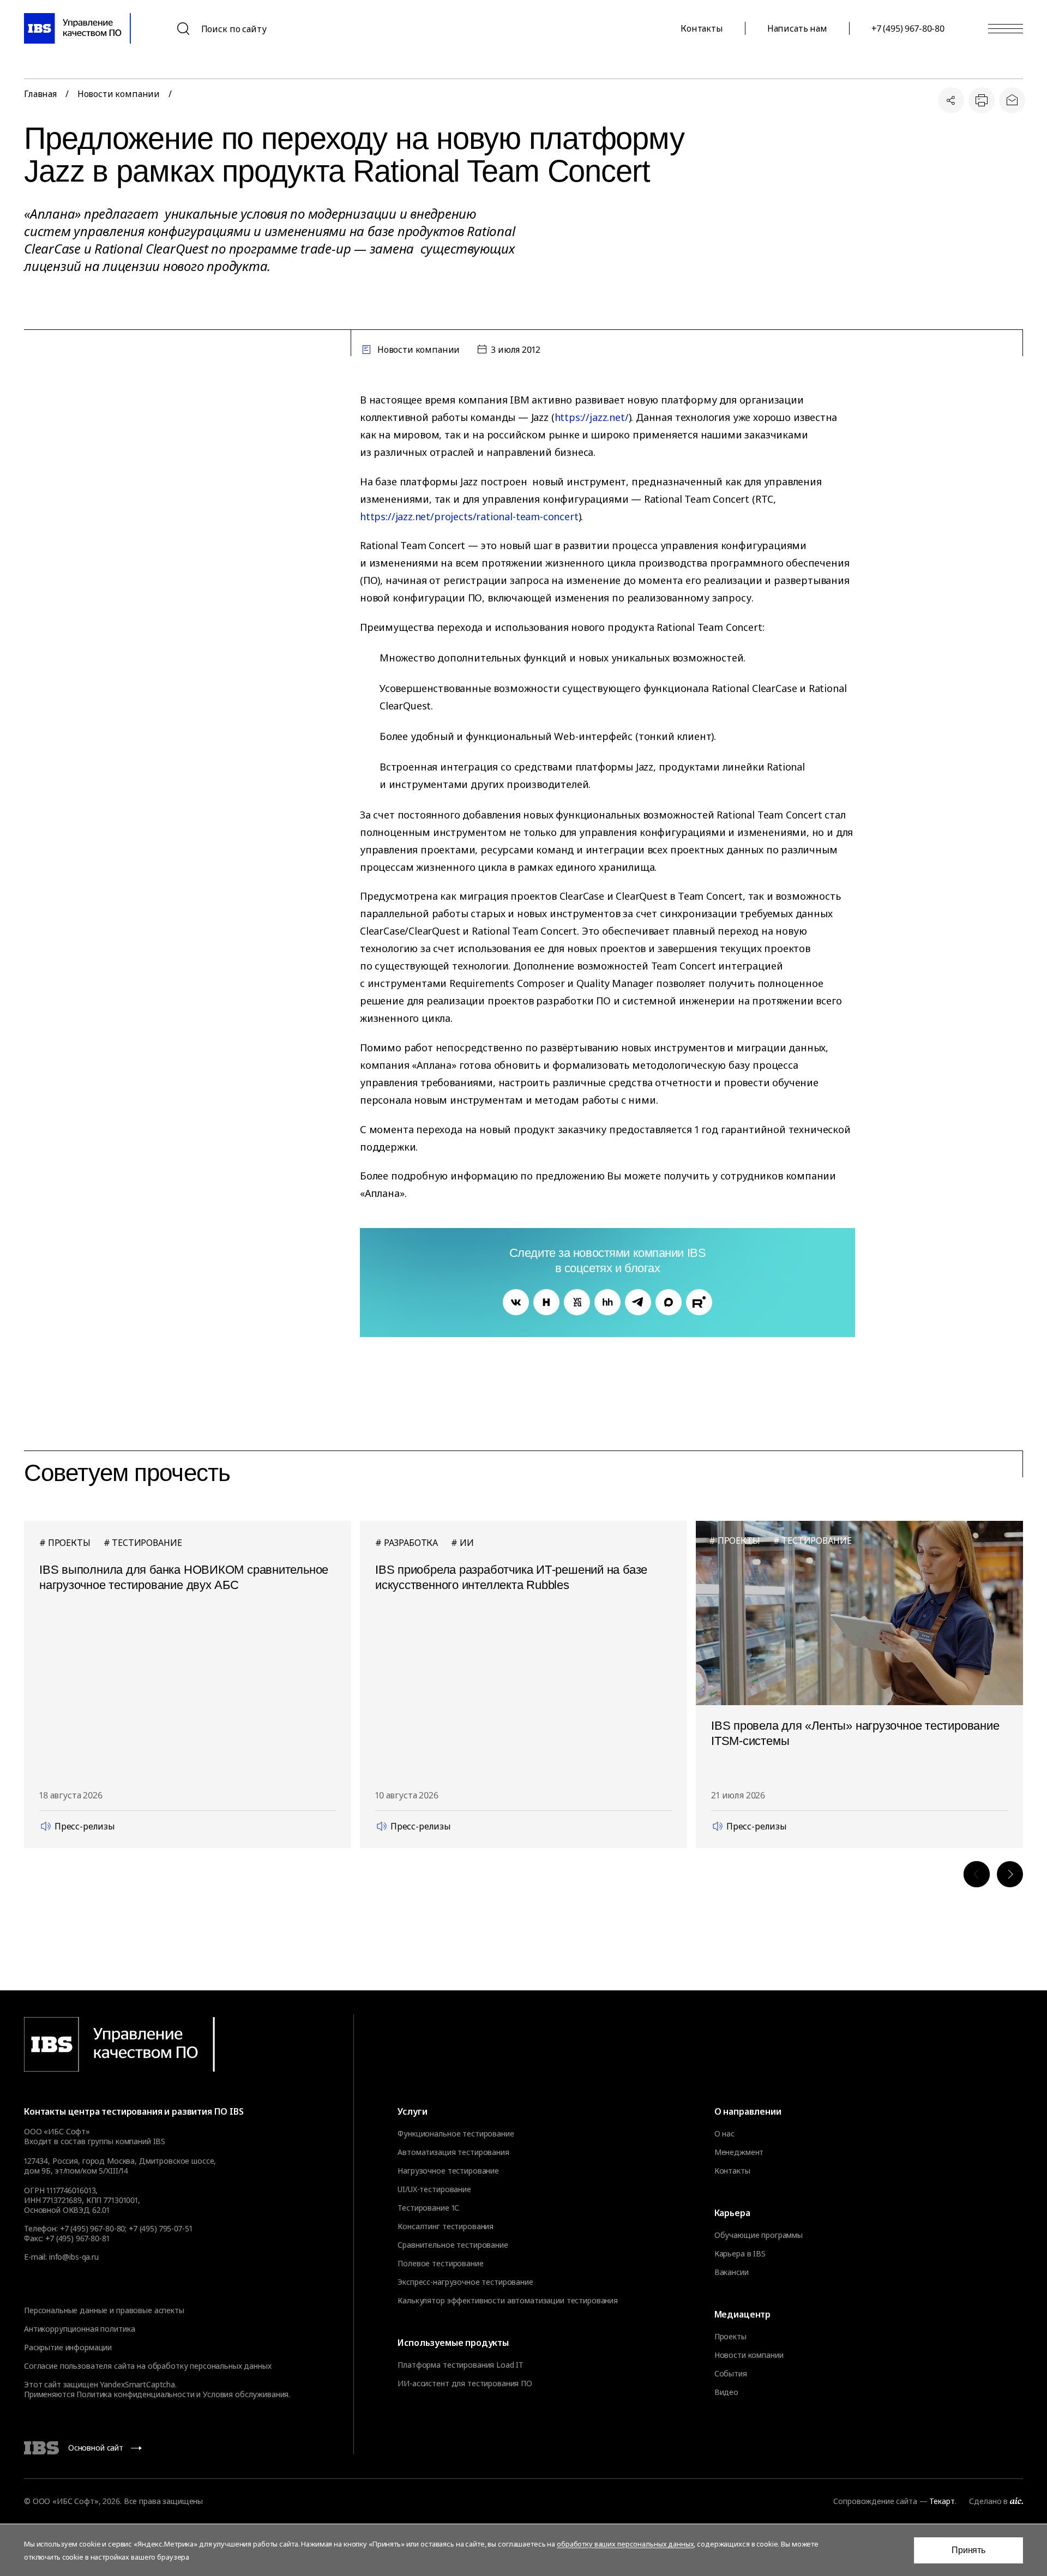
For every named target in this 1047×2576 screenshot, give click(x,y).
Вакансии (732, 2272)
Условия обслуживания (246, 2394)
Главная (40, 94)
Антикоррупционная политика (79, 2329)
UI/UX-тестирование (434, 2189)
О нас (724, 2134)
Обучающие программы (759, 2235)
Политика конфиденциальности (135, 2394)
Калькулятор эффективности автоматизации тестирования (508, 2301)
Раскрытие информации (68, 2347)
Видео (726, 2392)
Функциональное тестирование (456, 2134)
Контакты (702, 28)
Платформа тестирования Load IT (461, 2365)
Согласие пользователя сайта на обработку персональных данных (148, 2366)
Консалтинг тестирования (446, 2226)
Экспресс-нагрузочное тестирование (465, 2282)
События (731, 2374)
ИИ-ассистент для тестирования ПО (465, 2384)
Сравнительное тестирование (453, 2245)
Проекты (730, 2337)
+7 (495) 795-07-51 (160, 2228)
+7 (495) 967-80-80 (908, 28)
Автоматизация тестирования (453, 2152)
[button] (977, 1874)
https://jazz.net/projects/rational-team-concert (469, 516)
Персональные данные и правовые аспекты (104, 2310)
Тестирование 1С (428, 2208)
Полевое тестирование (440, 2264)
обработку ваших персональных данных (625, 2544)
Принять (968, 2550)
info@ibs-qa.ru (74, 2257)
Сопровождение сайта (875, 2501)
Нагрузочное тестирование (448, 2171)
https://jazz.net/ (592, 417)
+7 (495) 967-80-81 (77, 2238)
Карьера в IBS (740, 2254)
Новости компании (119, 94)
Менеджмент (739, 2152)
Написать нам (797, 28)
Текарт (942, 2501)
